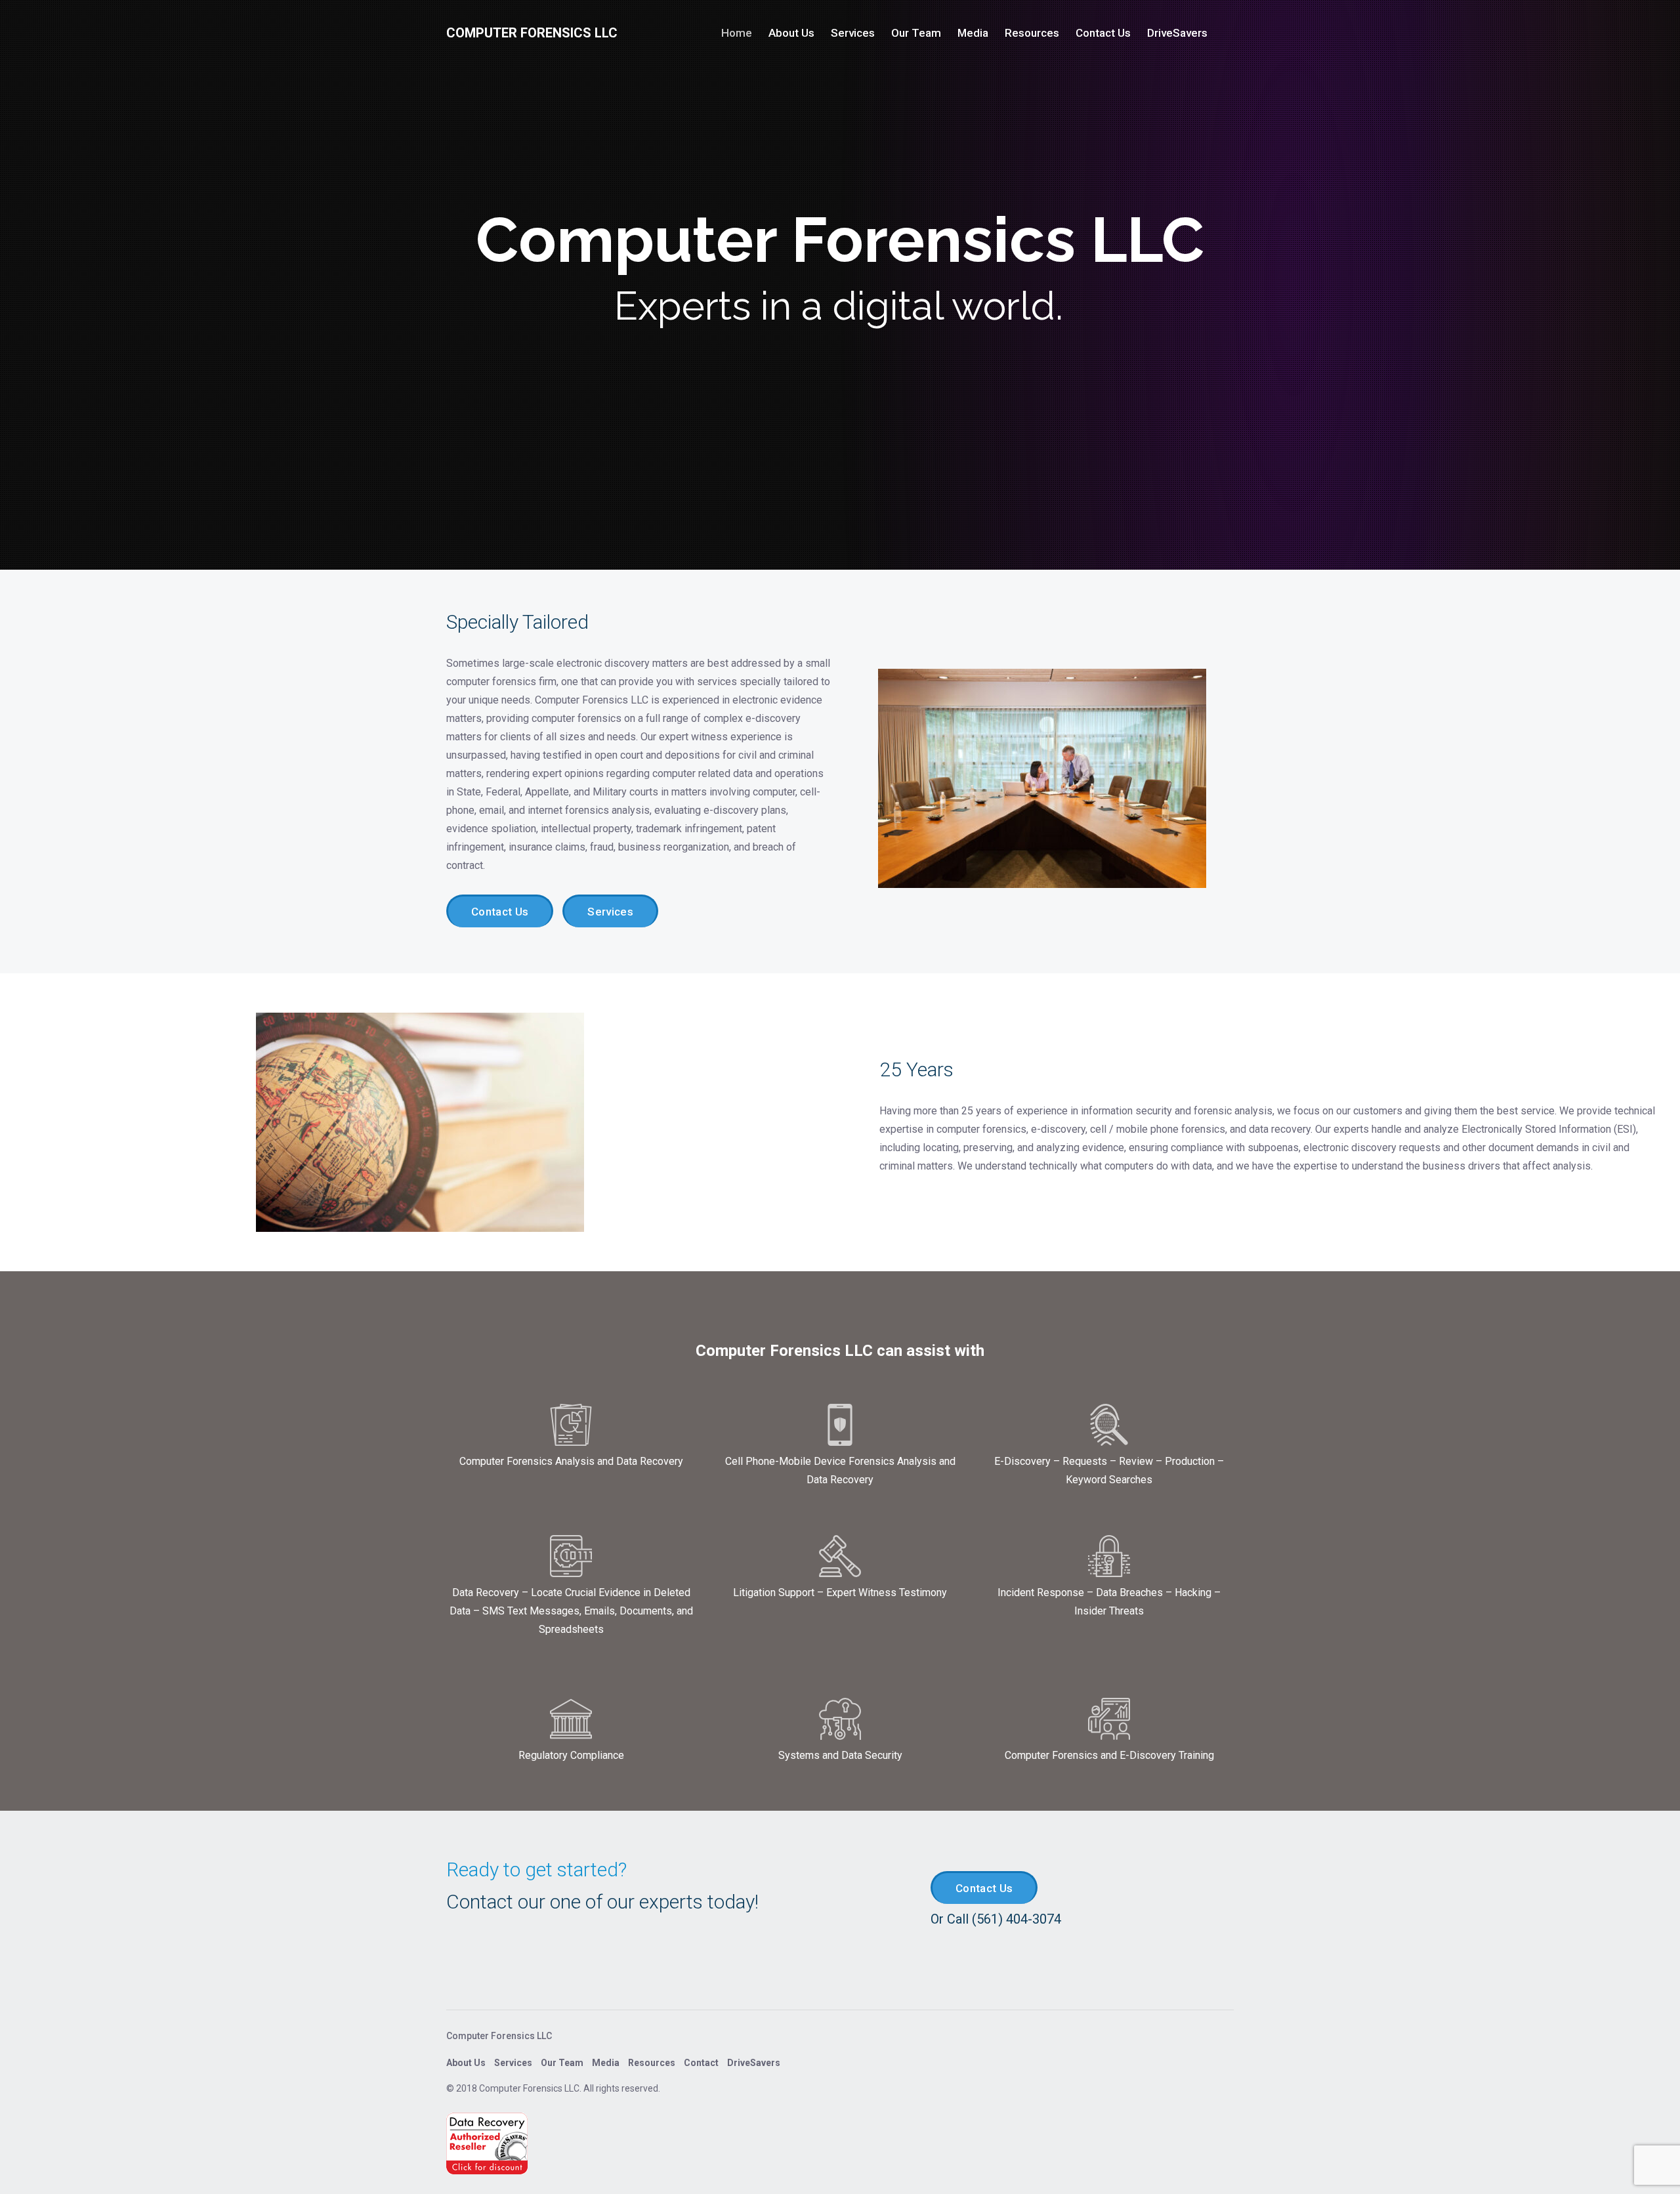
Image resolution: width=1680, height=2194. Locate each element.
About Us (791, 33)
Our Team (916, 33)
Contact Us (1103, 33)
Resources (1032, 33)
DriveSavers (1177, 33)
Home (737, 33)
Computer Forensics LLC (532, 33)
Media (973, 33)
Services (853, 33)
